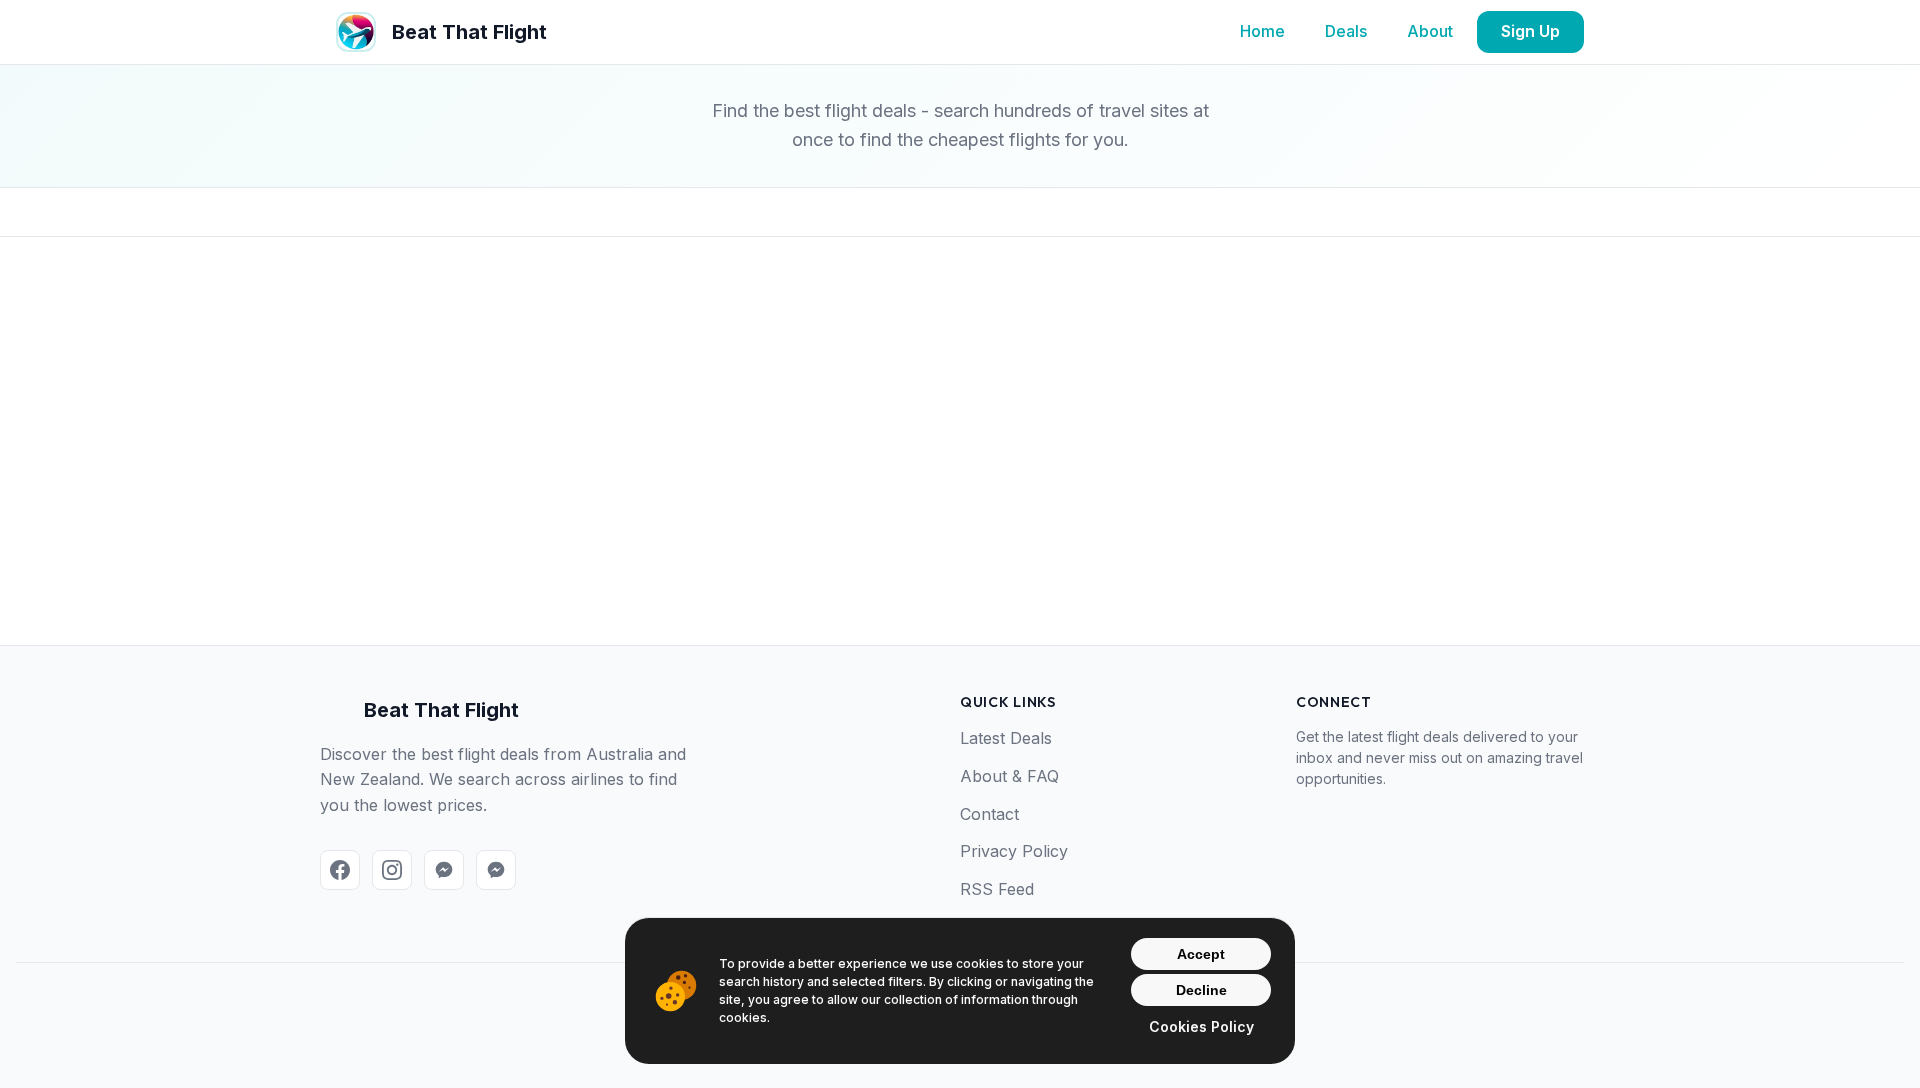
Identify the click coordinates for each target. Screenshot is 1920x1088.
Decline (1201, 990)
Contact (989, 814)
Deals (1346, 31)
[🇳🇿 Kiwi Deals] (496, 870)
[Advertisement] (960, 473)
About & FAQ (1009, 776)
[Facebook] (340, 870)
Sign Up (1530, 31)
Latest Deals (1006, 738)
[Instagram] (392, 870)
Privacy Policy (1014, 851)
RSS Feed (997, 889)
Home (1262, 31)
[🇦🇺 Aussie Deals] (444, 870)
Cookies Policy (1201, 1026)
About (1430, 31)
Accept (1201, 954)
